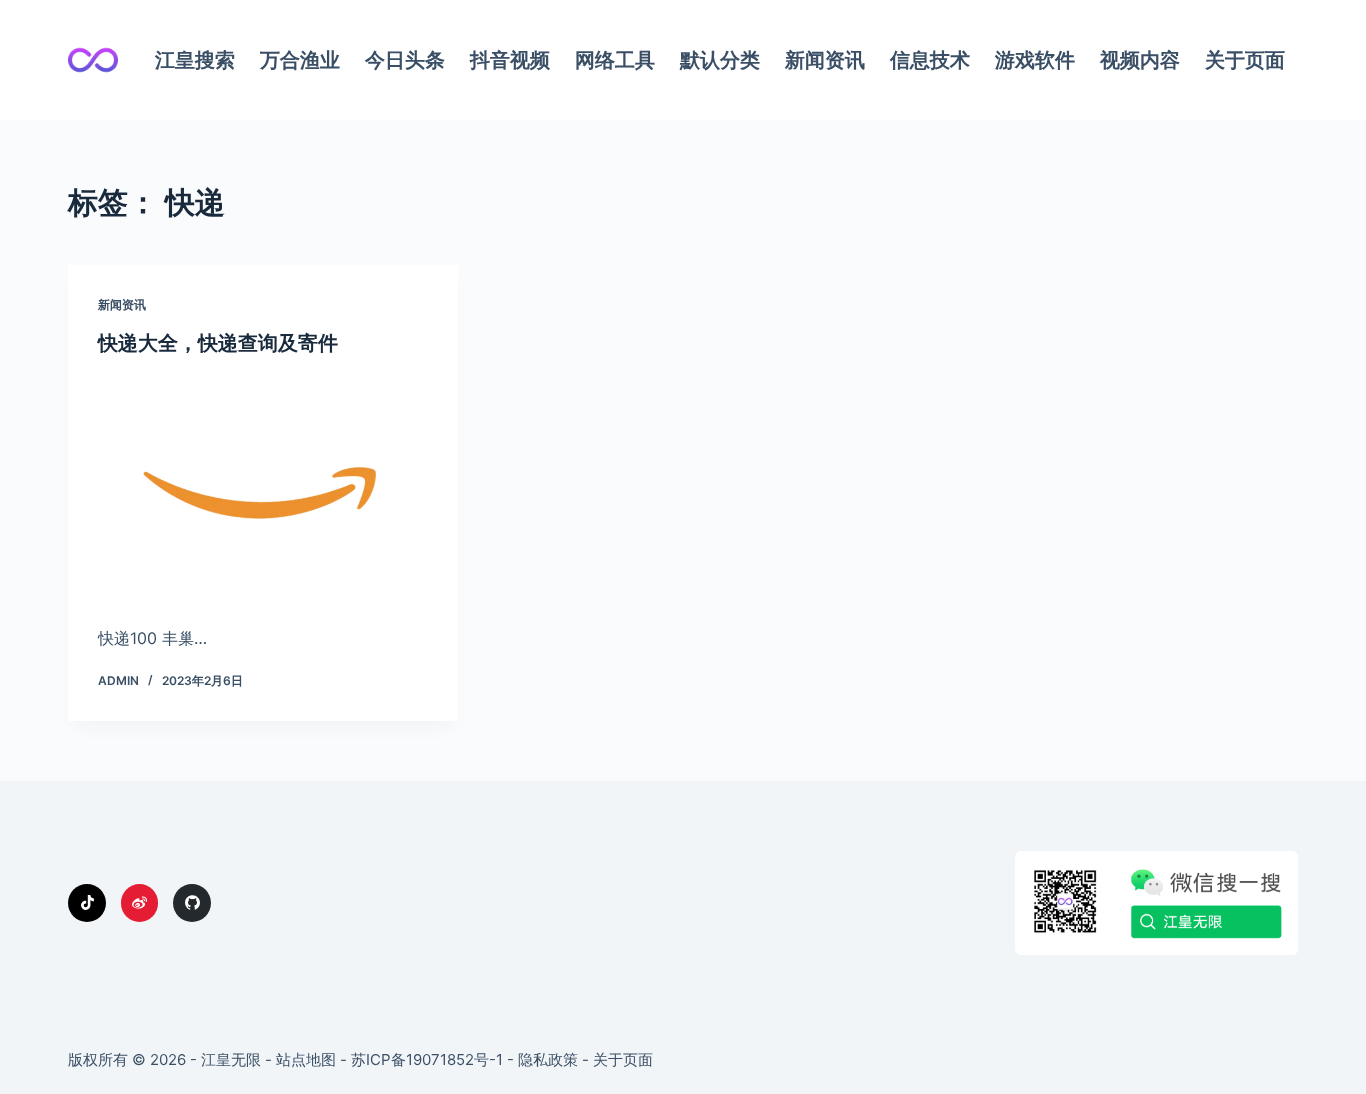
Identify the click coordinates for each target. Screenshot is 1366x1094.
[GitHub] (192, 903)
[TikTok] (87, 903)
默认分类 (720, 60)
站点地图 (306, 1059)
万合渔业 (300, 60)
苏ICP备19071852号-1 (427, 1059)
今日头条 (405, 60)
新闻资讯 (825, 60)
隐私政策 (548, 1059)
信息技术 (930, 60)
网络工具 (615, 60)
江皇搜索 (195, 60)
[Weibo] (140, 903)
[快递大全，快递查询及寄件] (263, 485)
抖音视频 (510, 60)
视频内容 (1140, 60)
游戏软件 (1035, 60)
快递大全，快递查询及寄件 (218, 343)
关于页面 (1245, 60)
